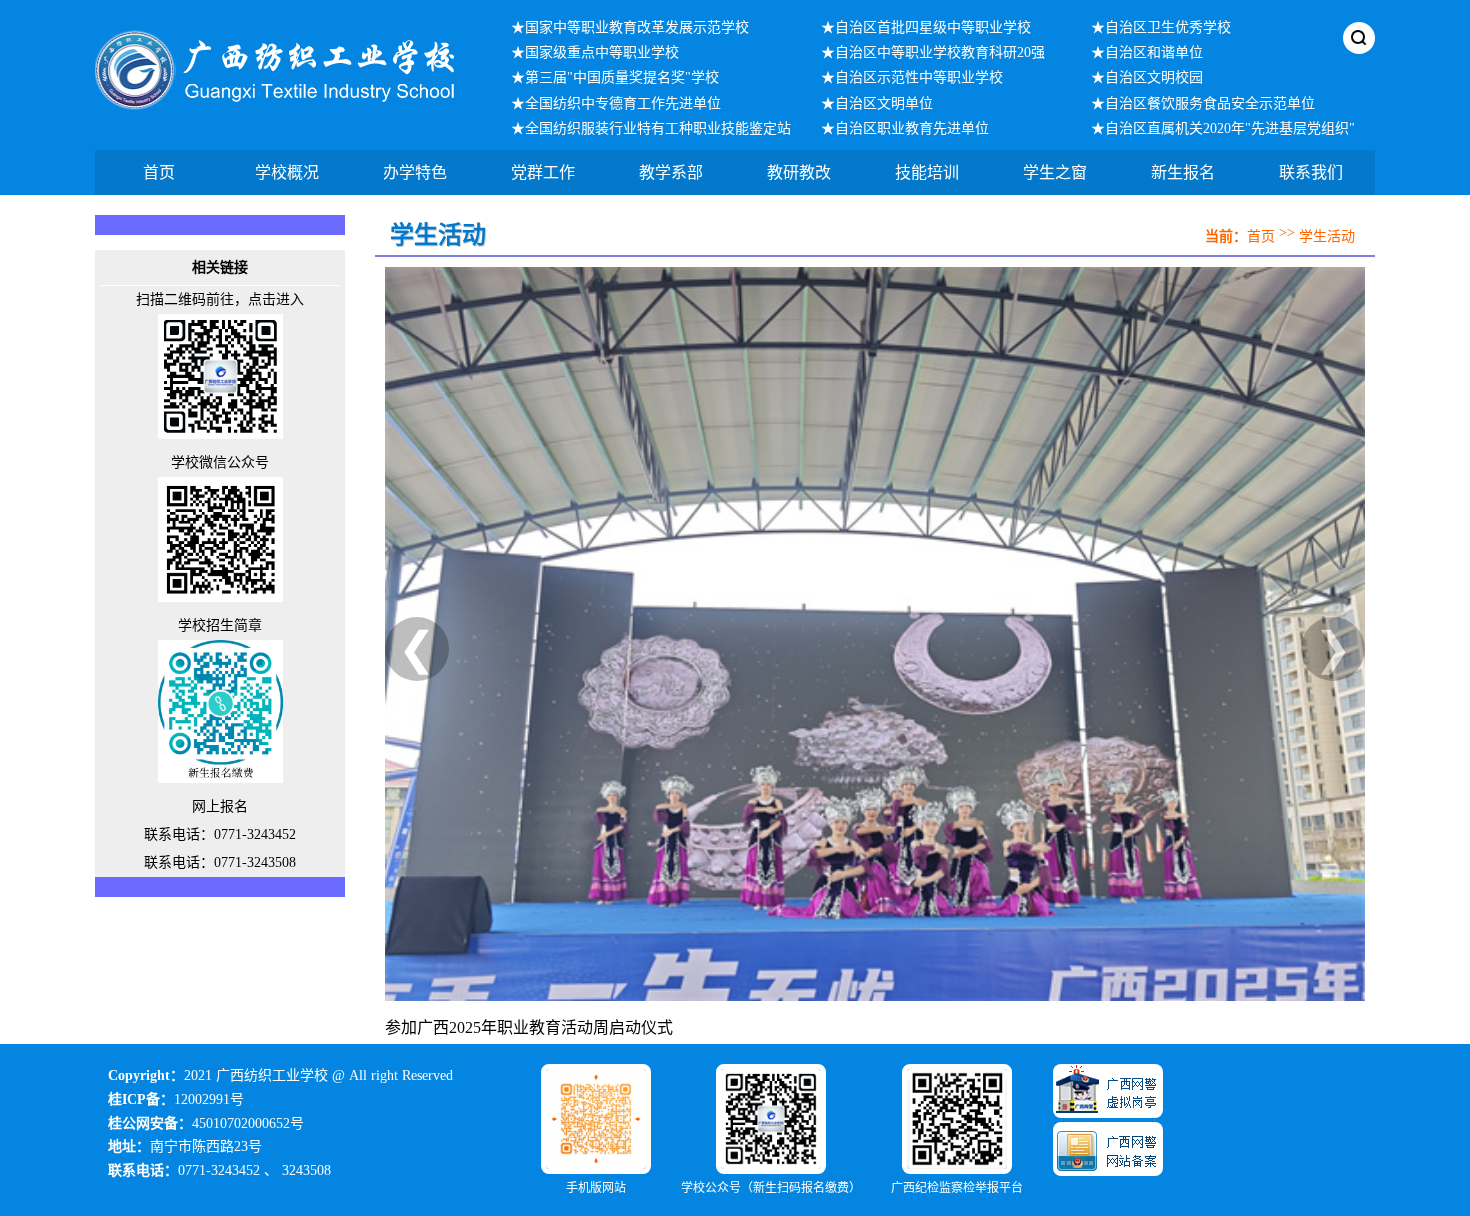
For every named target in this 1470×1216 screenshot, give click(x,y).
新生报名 (1183, 172)
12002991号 (209, 1099)
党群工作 (543, 172)
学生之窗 (1055, 172)
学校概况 (287, 172)
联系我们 (1311, 172)
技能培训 (927, 172)
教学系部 (671, 172)
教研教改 (799, 172)
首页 (159, 172)
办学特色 (415, 172)
